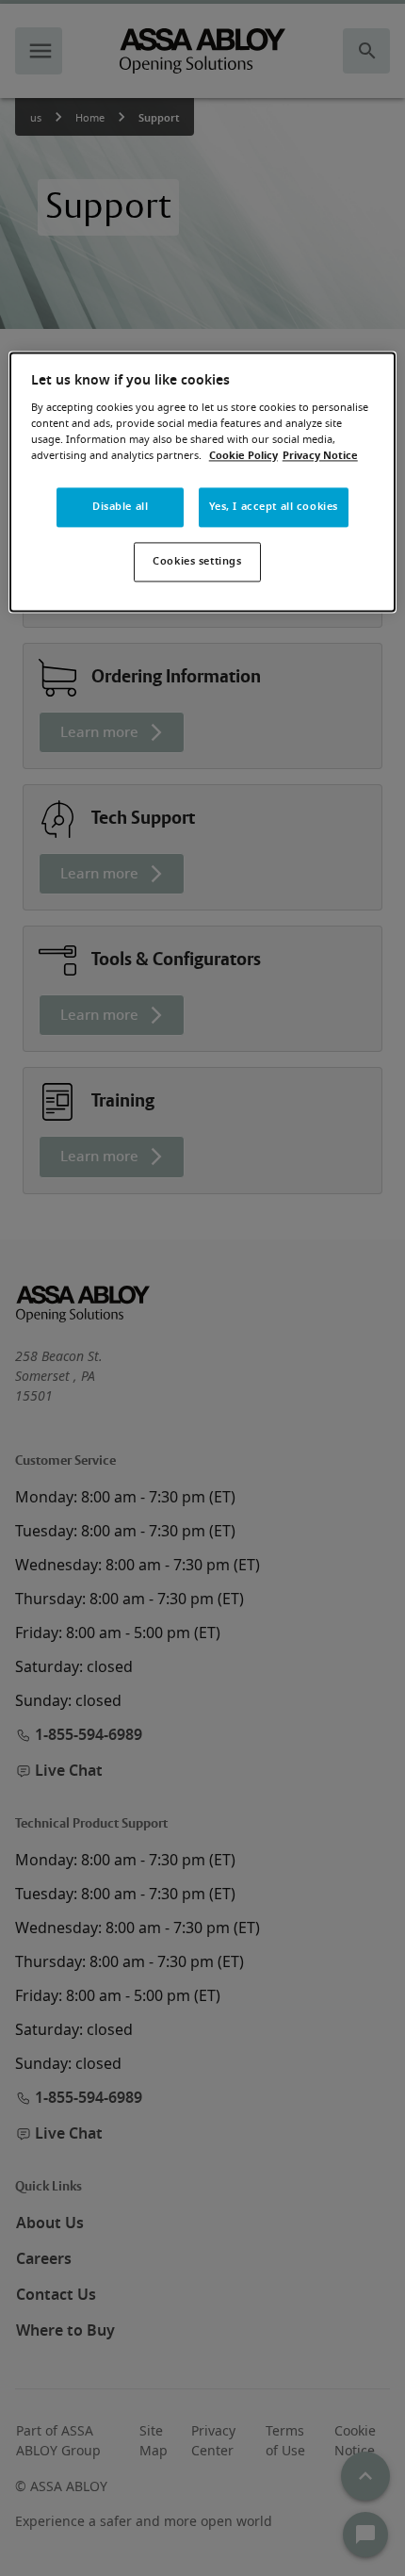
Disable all (120, 507)
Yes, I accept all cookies (274, 507)
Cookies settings (197, 561)
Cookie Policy (243, 456)
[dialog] (203, 482)
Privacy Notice (320, 456)
